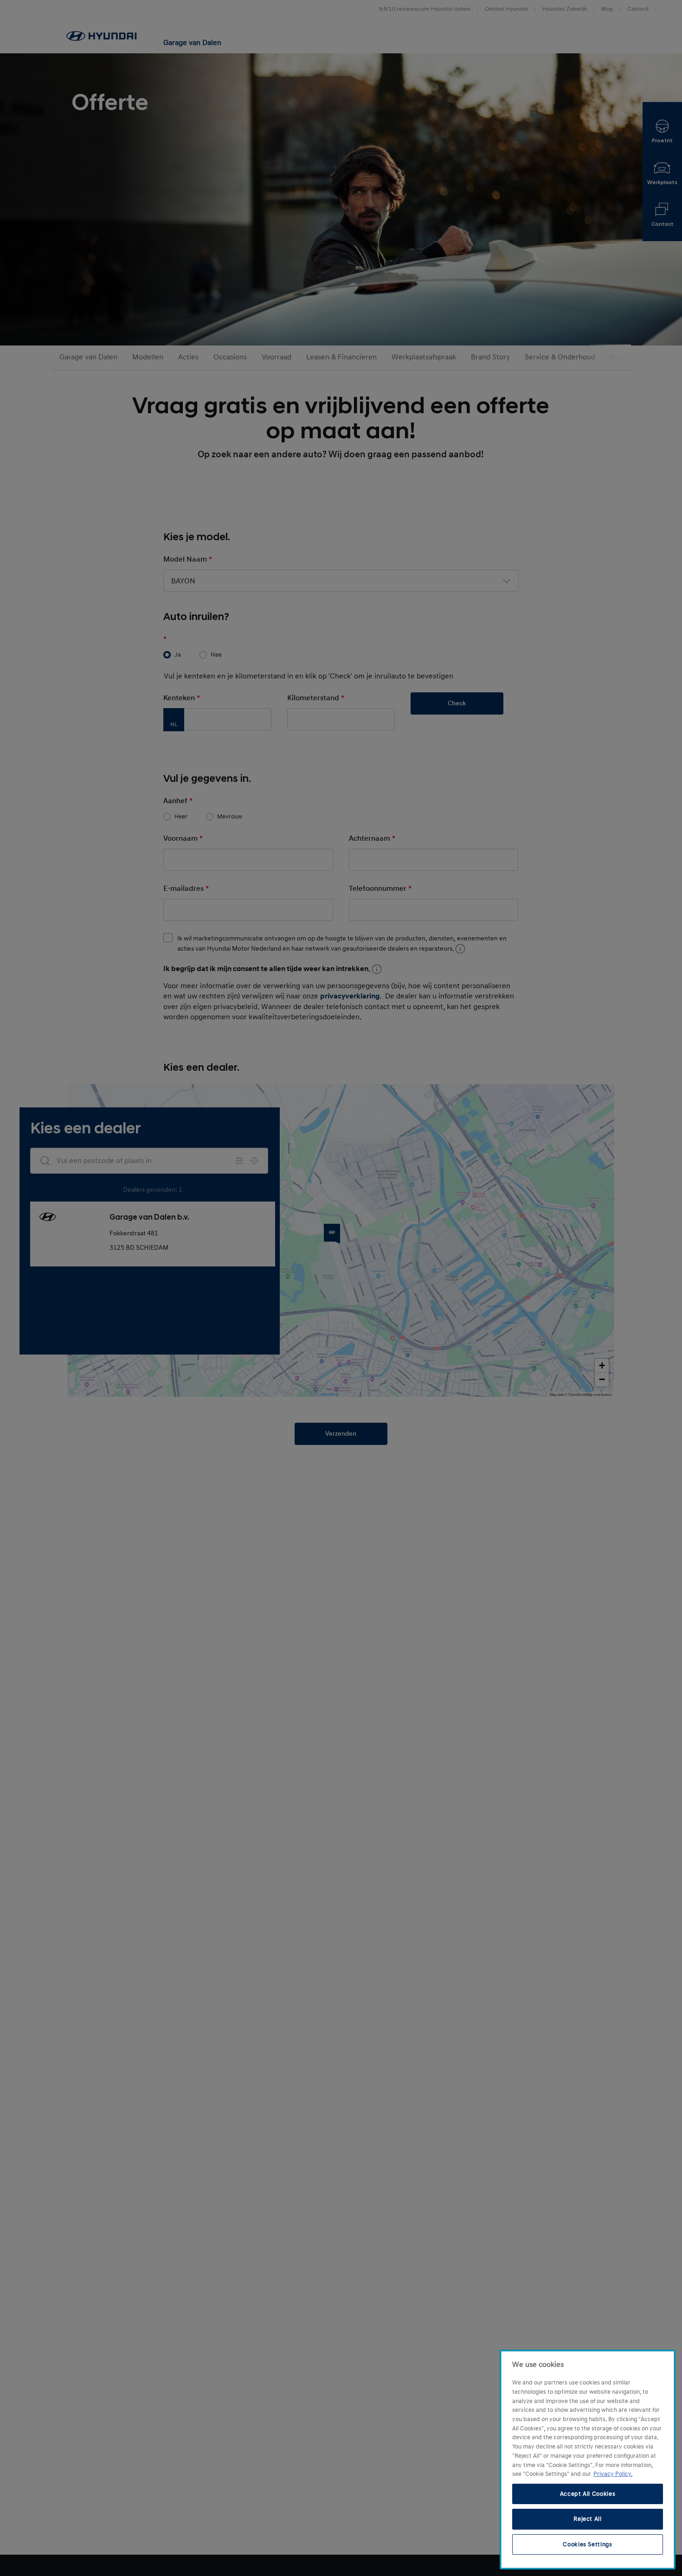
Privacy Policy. (613, 2474)
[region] (588, 2460)
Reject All (588, 2519)
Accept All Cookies (588, 2494)
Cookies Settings (588, 2544)
